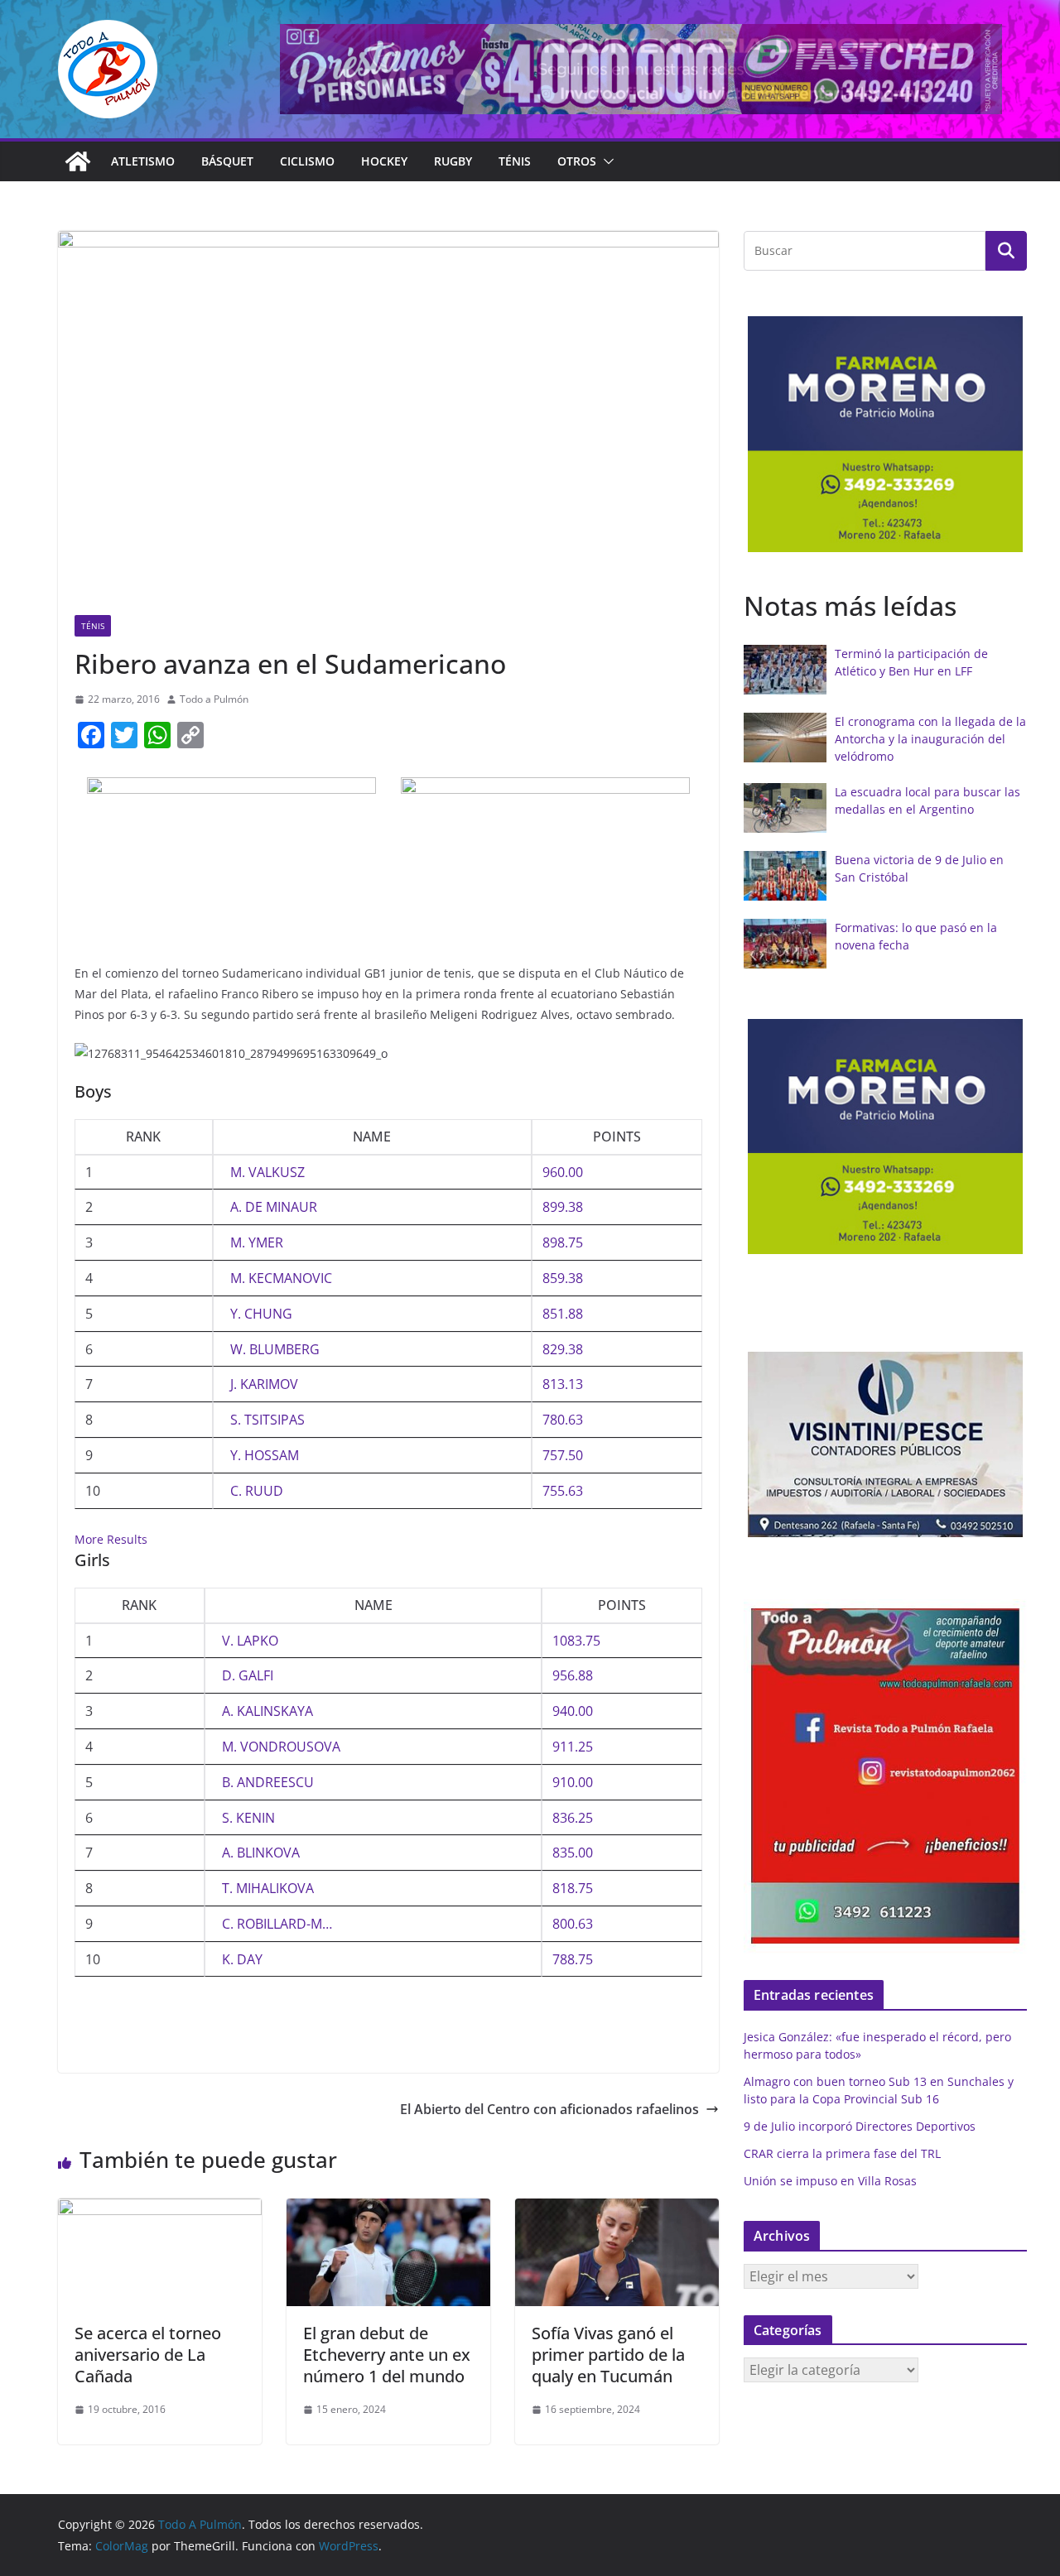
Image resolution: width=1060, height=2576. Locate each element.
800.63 (573, 1924)
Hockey (384, 161)
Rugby (453, 161)
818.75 (573, 1888)
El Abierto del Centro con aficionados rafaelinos (549, 2109)
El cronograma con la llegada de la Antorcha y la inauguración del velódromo (930, 739)
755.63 (563, 1491)
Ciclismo (307, 161)
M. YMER (257, 1242)
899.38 (563, 1207)
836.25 (573, 1818)
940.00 (573, 1711)
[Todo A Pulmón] (78, 161)
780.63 (563, 1420)
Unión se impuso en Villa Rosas (830, 2181)
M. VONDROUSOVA (281, 1747)
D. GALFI (248, 1675)
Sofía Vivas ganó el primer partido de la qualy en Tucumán (608, 2355)
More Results (111, 1539)
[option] (897, 434)
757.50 (563, 1455)
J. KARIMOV (264, 1384)
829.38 (563, 1349)
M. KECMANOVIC (281, 1278)
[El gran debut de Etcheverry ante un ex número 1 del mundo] (388, 2210)
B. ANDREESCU (268, 1782)
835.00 (573, 1853)
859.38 (563, 1278)
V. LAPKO (250, 1641)
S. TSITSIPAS (267, 1420)
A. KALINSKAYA (267, 1711)
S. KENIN (248, 1818)
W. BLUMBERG (275, 1349)
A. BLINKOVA (261, 1853)
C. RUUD (257, 1491)
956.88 (573, 1675)
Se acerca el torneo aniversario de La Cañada (148, 2355)
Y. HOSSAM (265, 1455)
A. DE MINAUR (274, 1207)
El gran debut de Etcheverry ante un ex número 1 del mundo (387, 2355)
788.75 (573, 1959)
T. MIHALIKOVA (268, 1888)
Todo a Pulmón (214, 699)
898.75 (563, 1242)
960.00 (563, 1172)
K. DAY (242, 1959)
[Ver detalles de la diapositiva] (641, 69)
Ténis (515, 161)
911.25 (573, 1747)
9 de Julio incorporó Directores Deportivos (860, 2126)
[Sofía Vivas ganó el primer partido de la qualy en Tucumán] (617, 2210)
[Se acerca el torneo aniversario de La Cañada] (160, 2210)
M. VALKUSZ (267, 1172)
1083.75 (576, 1641)
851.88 (563, 1314)
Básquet (227, 161)
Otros (577, 161)
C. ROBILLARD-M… (277, 1924)
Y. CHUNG (261, 1314)
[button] (605, 161)
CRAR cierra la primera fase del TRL (842, 2153)
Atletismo (143, 161)
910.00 (573, 1782)
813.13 (563, 1384)
